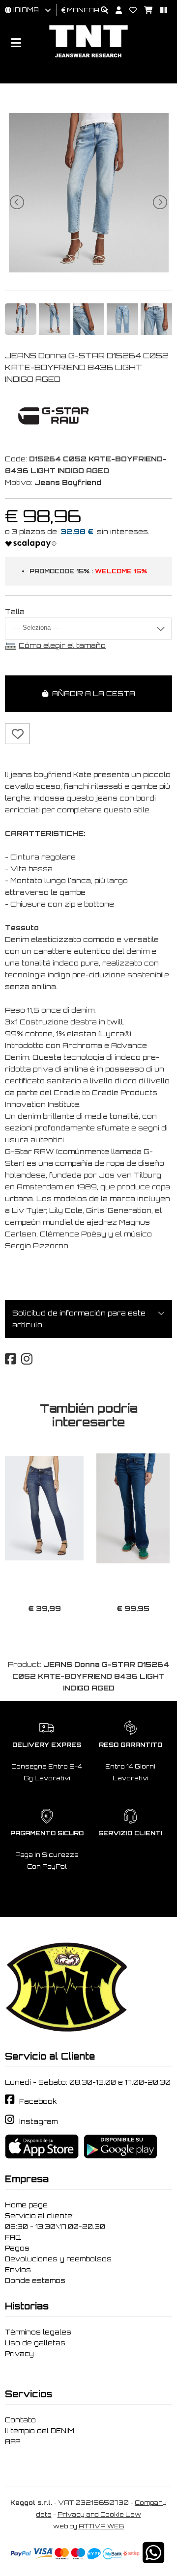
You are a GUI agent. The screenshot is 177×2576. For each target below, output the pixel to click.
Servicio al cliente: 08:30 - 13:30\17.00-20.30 (55, 2221)
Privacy (19, 2354)
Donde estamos (35, 2281)
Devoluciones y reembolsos (58, 2259)
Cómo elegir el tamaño (62, 645)
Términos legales (38, 2332)
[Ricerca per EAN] (160, 11)
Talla (15, 611)
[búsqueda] (101, 11)
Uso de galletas (35, 2343)
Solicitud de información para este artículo (79, 1319)
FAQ (13, 2237)
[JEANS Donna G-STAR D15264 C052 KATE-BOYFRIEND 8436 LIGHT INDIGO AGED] (89, 270)
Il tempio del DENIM (40, 2431)
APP (13, 2442)
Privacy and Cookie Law (99, 2514)
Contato (20, 2420)
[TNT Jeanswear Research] (88, 57)
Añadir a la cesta (92, 693)
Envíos (18, 2270)
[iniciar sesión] (115, 11)
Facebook (38, 2101)
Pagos (17, 2248)
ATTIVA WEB (102, 2526)
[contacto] (129, 11)
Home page (26, 2205)
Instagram (38, 2121)
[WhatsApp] (153, 2559)
